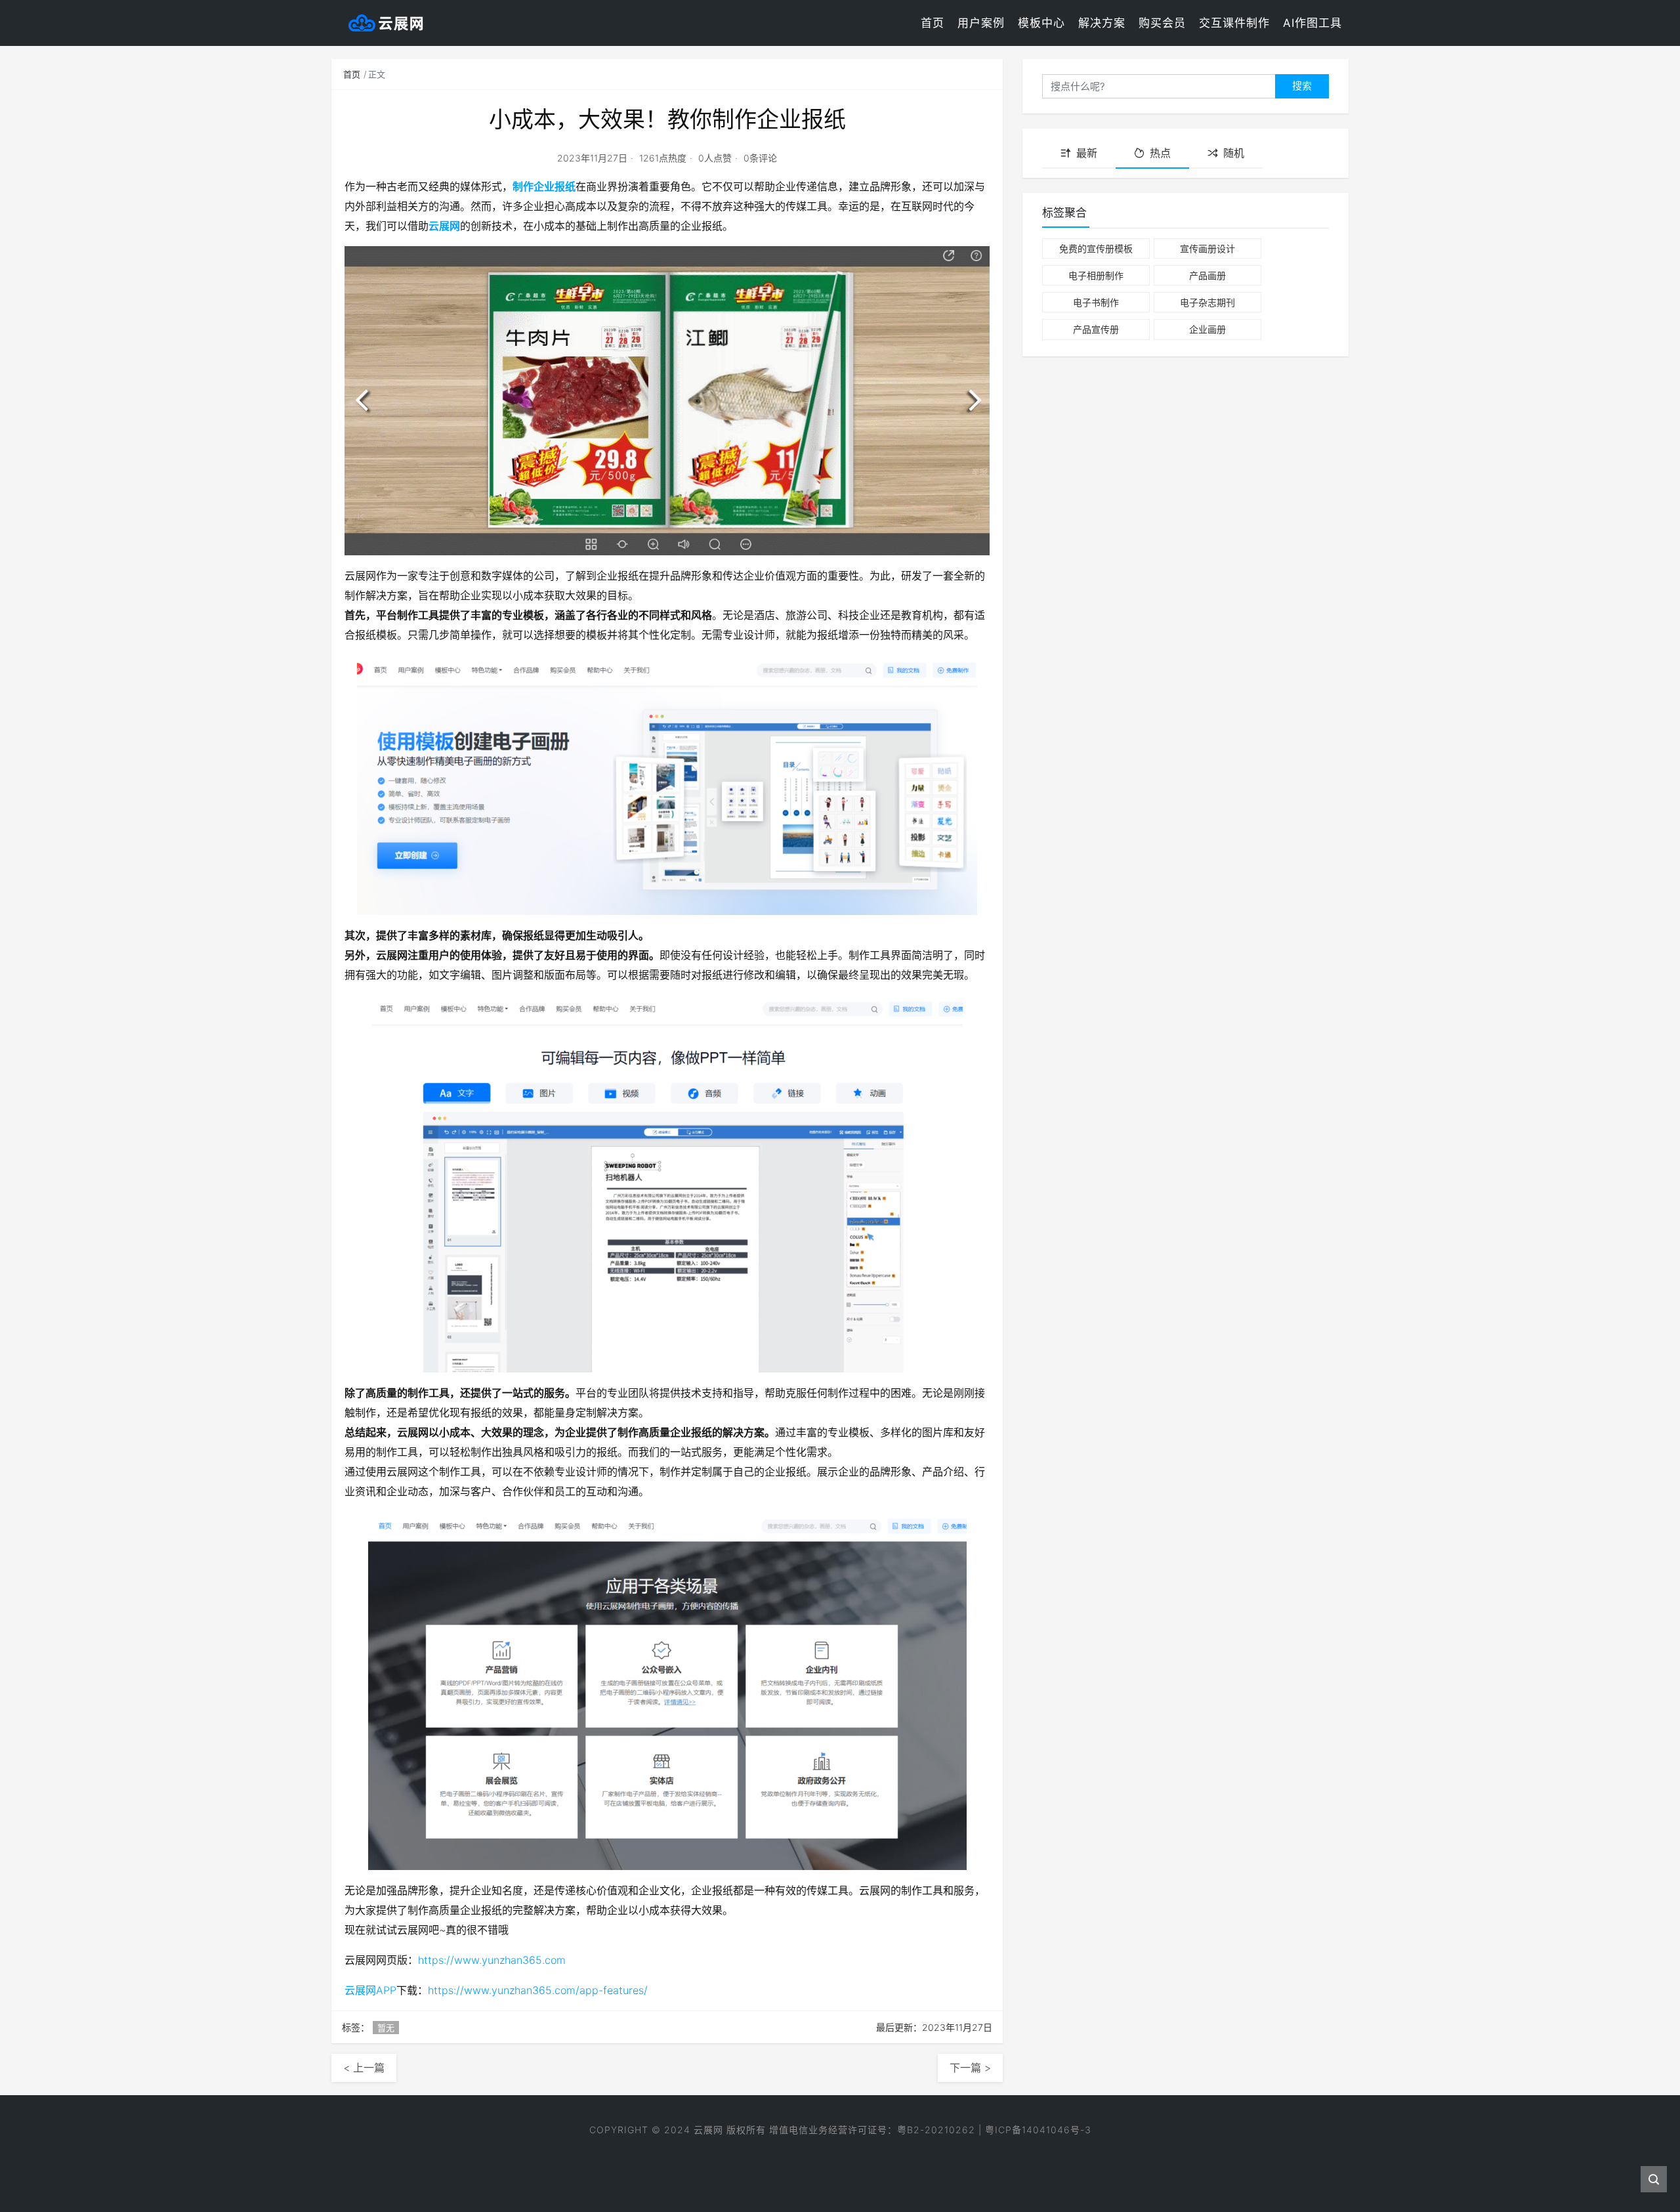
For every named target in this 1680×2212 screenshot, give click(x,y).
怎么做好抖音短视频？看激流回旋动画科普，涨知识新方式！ (840, 2161)
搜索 (1302, 86)
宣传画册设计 (1207, 248)
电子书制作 (1096, 302)
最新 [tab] (1087, 153)
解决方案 (1102, 23)
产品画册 (1207, 275)
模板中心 (1041, 23)
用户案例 (981, 23)
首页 (933, 23)
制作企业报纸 (544, 186)
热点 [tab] (1160, 153)
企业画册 (1207, 329)
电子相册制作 (1096, 275)
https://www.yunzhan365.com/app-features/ (538, 1990)
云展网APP (370, 1990)
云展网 (444, 226)
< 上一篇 (364, 2068)
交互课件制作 (1234, 23)
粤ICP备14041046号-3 (1038, 2130)
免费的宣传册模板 (1096, 248)
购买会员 (1162, 23)
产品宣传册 (1096, 329)
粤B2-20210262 (936, 2130)
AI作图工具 (1312, 23)
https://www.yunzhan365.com (492, 1960)
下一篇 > (970, 2068)
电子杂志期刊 (1207, 302)
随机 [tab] (1234, 153)
